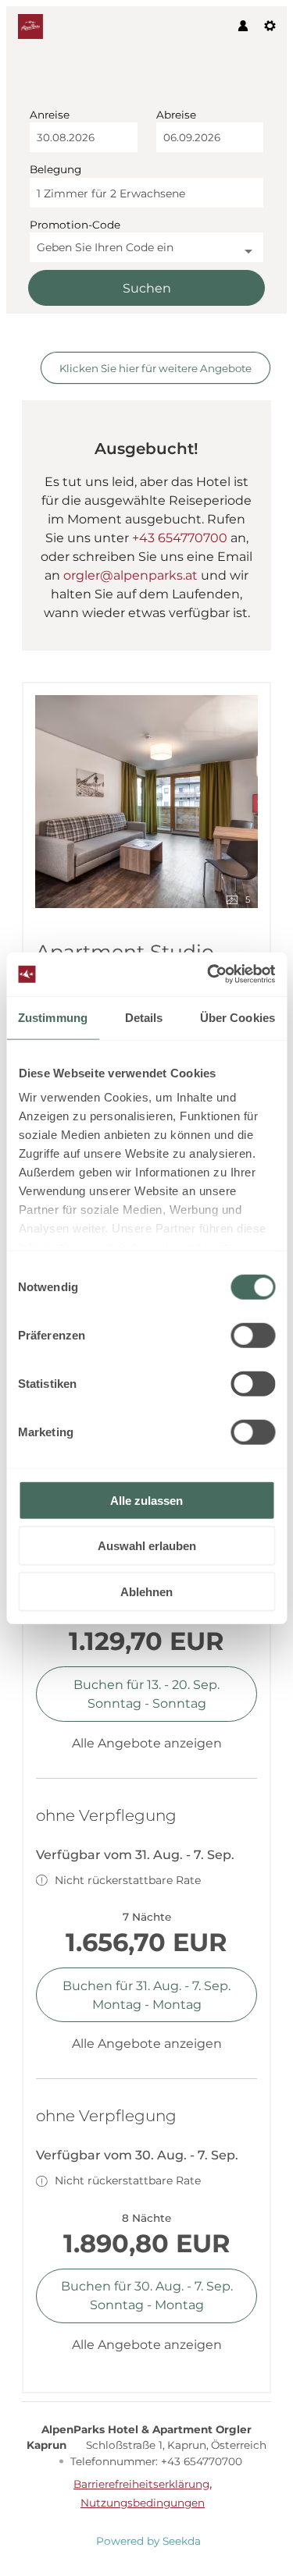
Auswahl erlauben (147, 1546)
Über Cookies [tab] (238, 1017)
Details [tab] (144, 1017)
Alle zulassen (146, 1500)
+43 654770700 (180, 538)
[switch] (253, 1335)
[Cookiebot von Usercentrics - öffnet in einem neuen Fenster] (209, 974)
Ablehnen (146, 1591)
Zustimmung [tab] (53, 1017)
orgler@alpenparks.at (130, 575)
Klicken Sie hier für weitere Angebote (155, 368)
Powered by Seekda (148, 2541)
